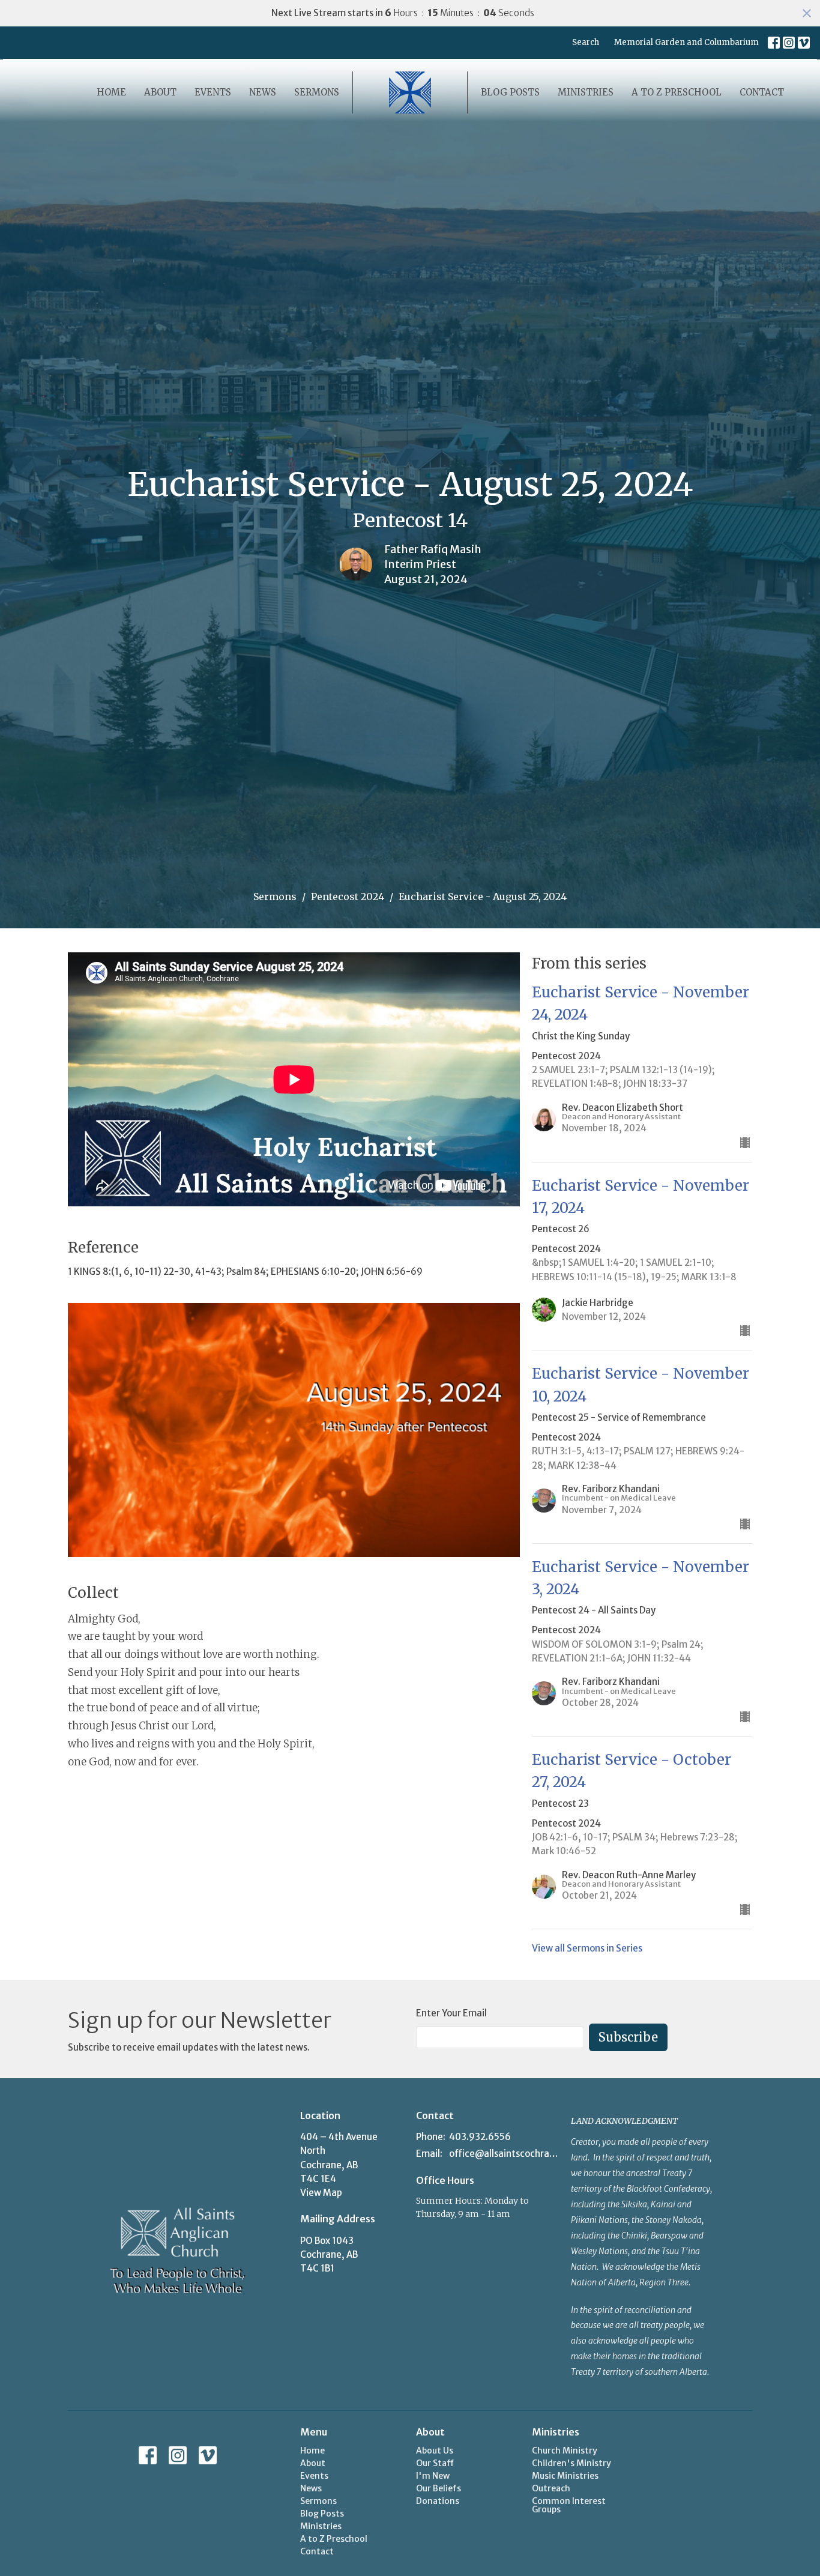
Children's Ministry (571, 2463)
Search (586, 42)
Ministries (586, 92)
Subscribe (628, 2037)
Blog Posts (510, 92)
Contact (762, 92)
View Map (321, 2193)
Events (213, 92)
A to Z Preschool (677, 92)
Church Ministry (565, 2451)
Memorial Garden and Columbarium (686, 42)
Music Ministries (565, 2476)
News (263, 92)
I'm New (433, 2476)
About (160, 92)
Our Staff (435, 2463)
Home (111, 92)
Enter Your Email (451, 2013)
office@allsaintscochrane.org (504, 2154)
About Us (435, 2451)
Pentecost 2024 (348, 896)
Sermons (317, 92)
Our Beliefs (439, 2488)
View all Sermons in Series (587, 1948)
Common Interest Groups (569, 2505)
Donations (438, 2501)
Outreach (551, 2488)
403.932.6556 (480, 2137)
